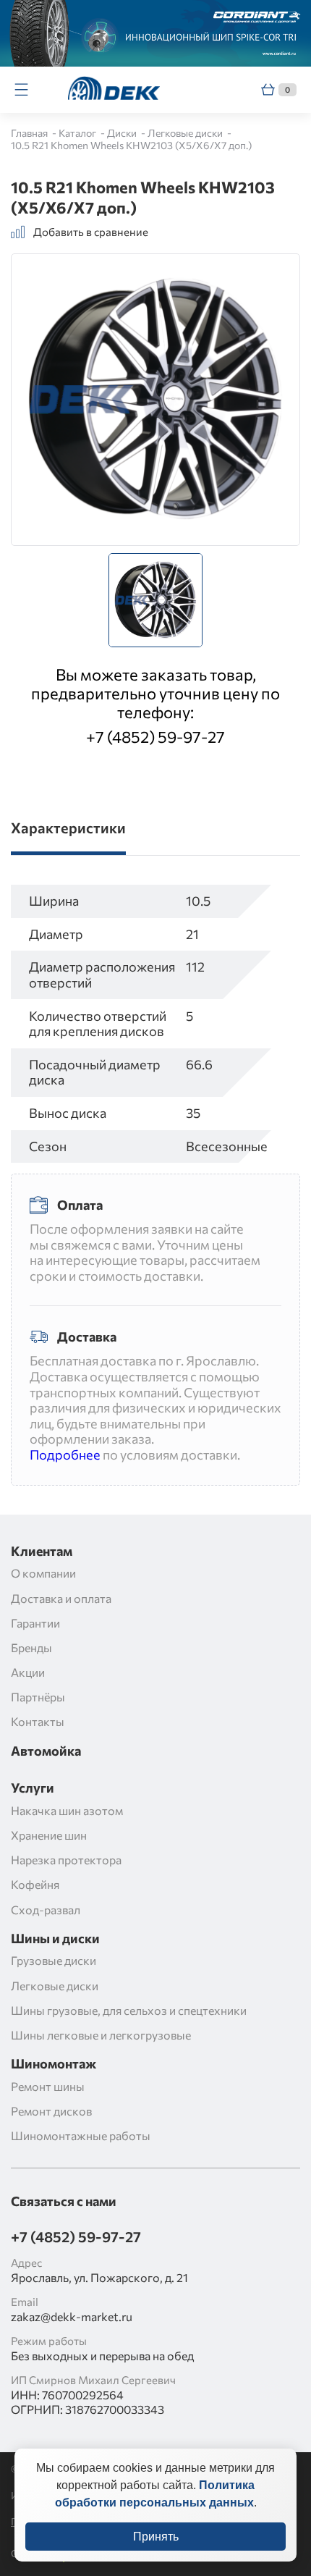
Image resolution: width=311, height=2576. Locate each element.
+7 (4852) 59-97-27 (155, 737)
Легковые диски (186, 133)
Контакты (38, 1721)
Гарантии (35, 1623)
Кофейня (35, 1884)
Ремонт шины (48, 2086)
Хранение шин (49, 1835)
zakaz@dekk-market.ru (72, 2316)
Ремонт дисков (51, 2111)
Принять (156, 2537)
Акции (28, 1672)
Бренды (31, 1647)
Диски (123, 133)
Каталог (78, 133)
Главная (30, 133)
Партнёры (38, 1697)
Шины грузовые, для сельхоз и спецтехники (129, 2010)
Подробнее (65, 1455)
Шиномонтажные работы (81, 2135)
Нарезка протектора (66, 1860)
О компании (43, 1573)
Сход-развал (46, 1910)
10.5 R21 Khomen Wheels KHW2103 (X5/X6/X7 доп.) (131, 145)
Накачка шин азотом (67, 1810)
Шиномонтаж (54, 2064)
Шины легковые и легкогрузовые (101, 2035)
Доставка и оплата (61, 1598)
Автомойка (46, 1751)
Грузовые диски (54, 1960)
